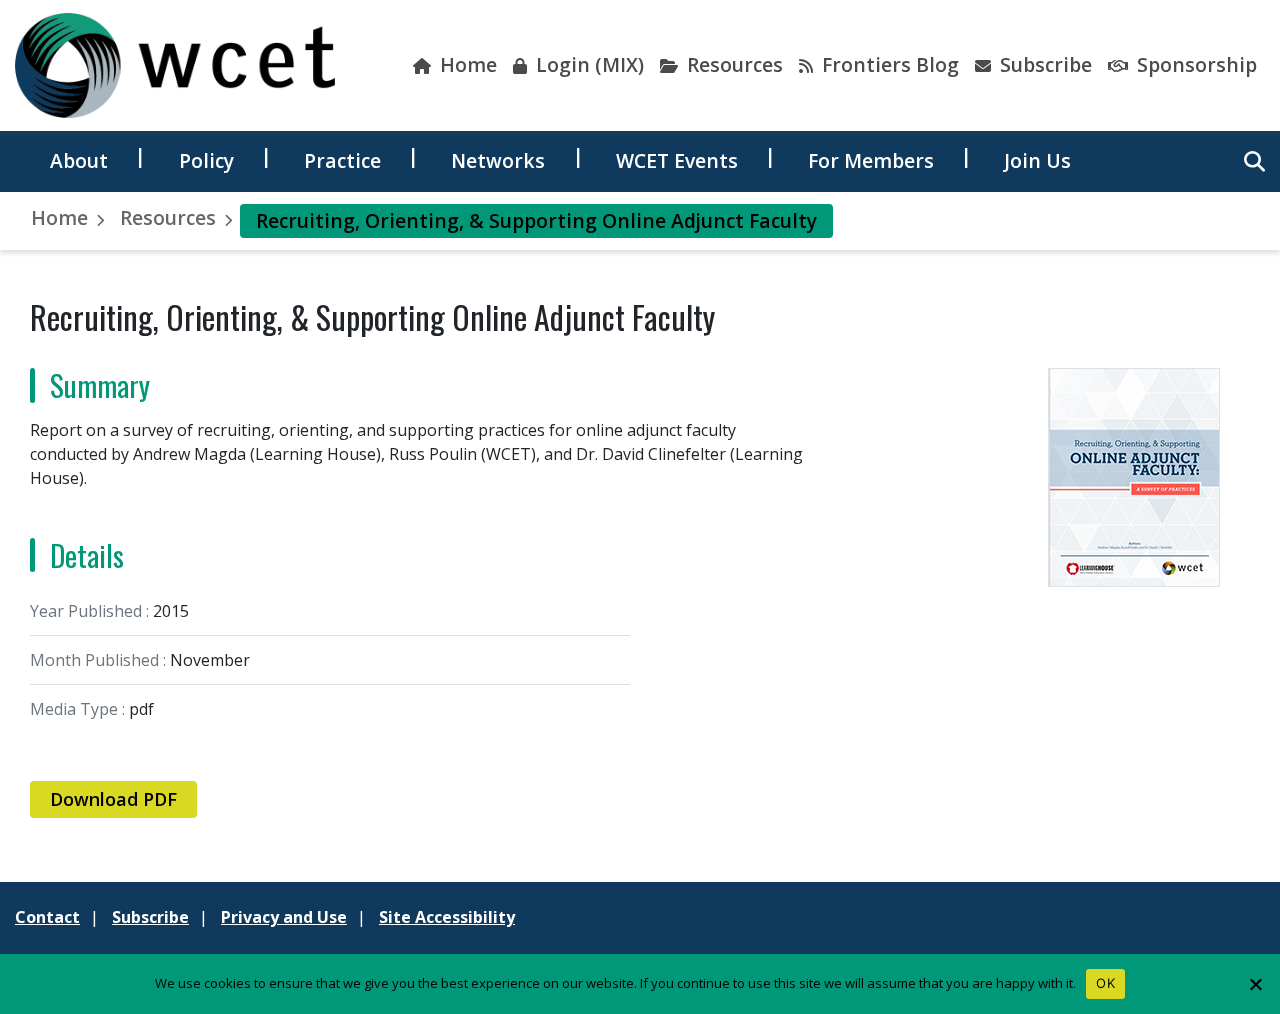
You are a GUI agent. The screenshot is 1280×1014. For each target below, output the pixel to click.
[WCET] (175, 65)
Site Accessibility (447, 917)
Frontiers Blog (888, 64)
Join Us (1037, 160)
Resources (732, 64)
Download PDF (113, 799)
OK (1105, 983)
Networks (498, 160)
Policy (206, 160)
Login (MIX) (587, 64)
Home (466, 64)
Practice (342, 160)
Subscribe (1043, 64)
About (79, 160)
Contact (47, 917)
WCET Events (677, 160)
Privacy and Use (284, 917)
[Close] (1255, 984)
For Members (871, 160)
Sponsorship (1194, 64)
